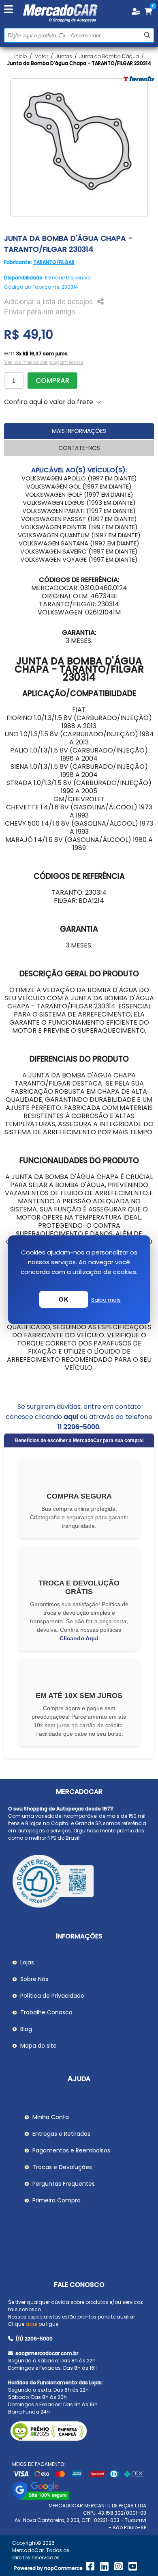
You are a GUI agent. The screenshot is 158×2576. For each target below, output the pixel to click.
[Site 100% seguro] (41, 2498)
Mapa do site (38, 2046)
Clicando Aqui (79, 1638)
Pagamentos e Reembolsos (71, 2150)
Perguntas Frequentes (64, 2184)
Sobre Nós (34, 1979)
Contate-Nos (79, 448)
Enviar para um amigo (40, 312)
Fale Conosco (79, 2285)
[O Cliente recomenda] (79, 1882)
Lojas (27, 1962)
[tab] (79, 431)
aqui (71, 1417)
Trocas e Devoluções (62, 2167)
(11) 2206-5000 (33, 2339)
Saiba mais (106, 1300)
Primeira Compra (57, 2200)
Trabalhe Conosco (46, 2012)
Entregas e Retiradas (61, 2134)
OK (64, 1299)
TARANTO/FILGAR (54, 262)
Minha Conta (51, 2117)
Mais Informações (79, 431)
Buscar (147, 35)
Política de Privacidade (52, 1996)
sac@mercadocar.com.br (46, 2353)
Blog (26, 2029)
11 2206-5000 (78, 1427)
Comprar (52, 381)
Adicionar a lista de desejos (48, 302)
